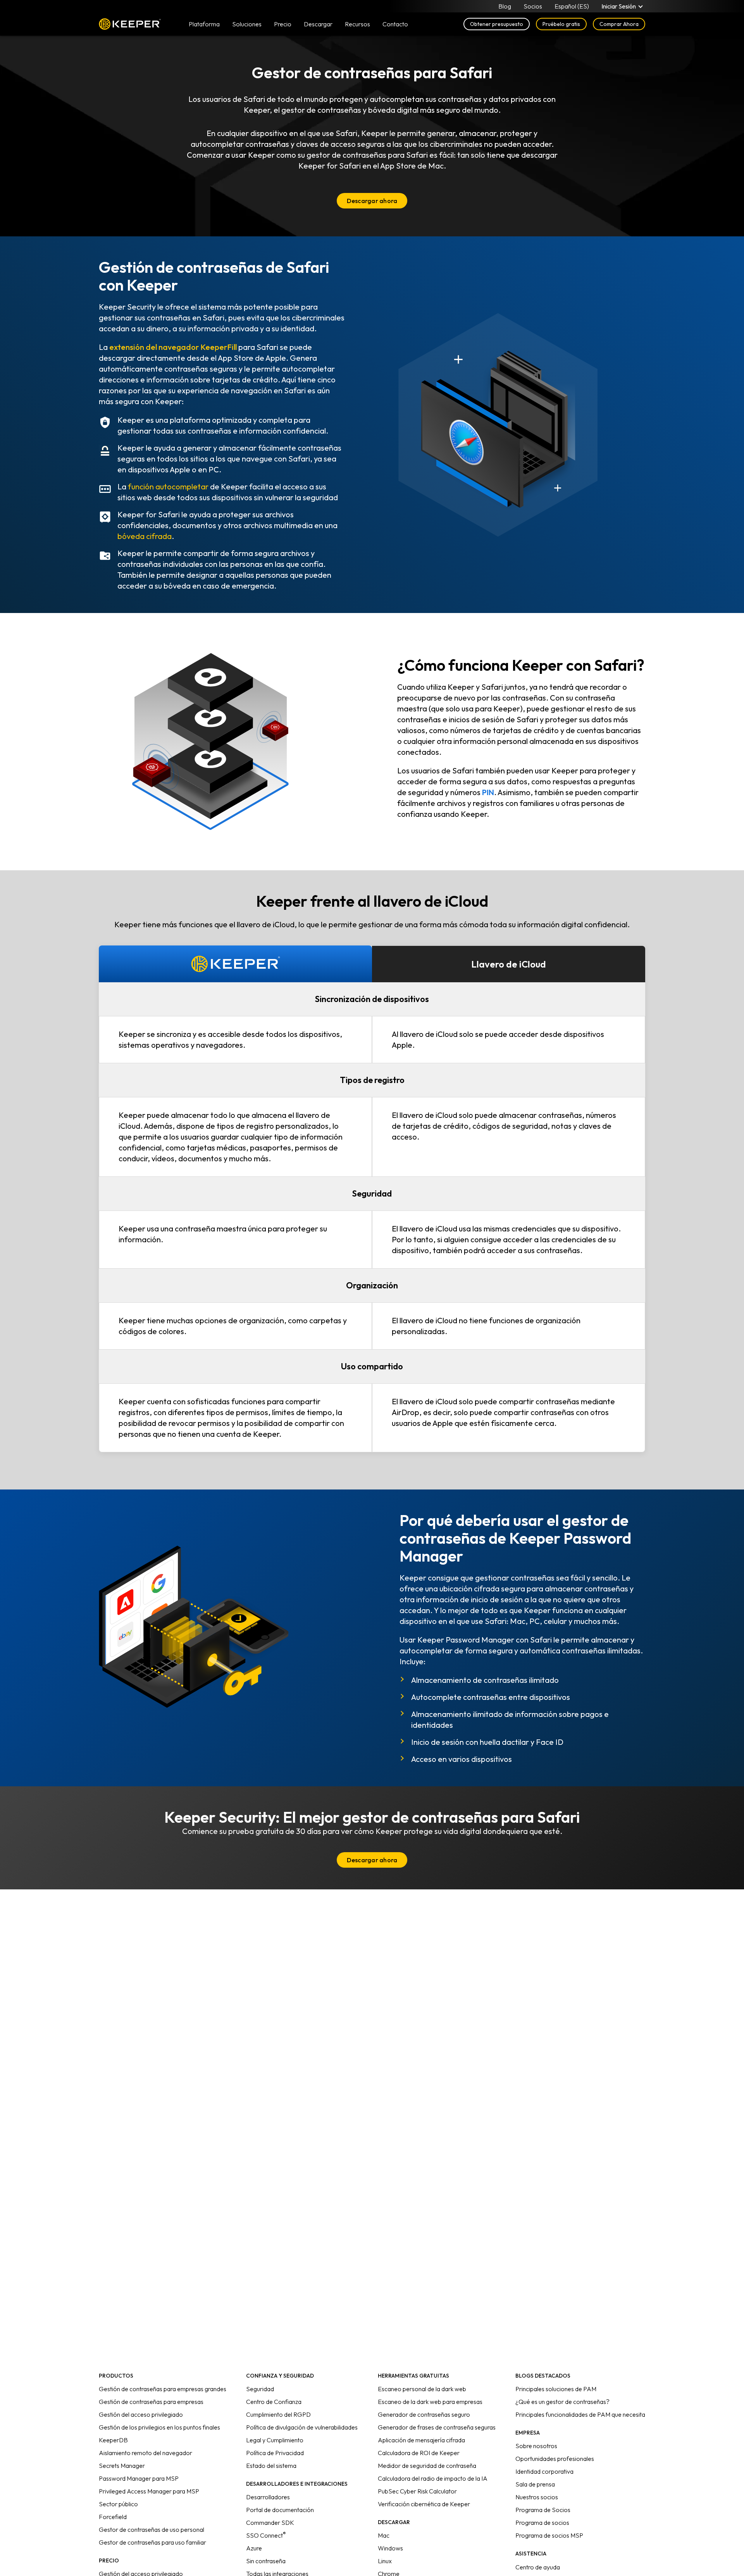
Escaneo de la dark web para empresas (430, 2402)
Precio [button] (283, 24)
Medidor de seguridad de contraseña (427, 2466)
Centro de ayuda (538, 2567)
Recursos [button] (357, 24)
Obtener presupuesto (497, 24)
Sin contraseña (266, 2561)
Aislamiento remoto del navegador (146, 2453)
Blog (505, 6)
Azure (254, 2548)
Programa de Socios (543, 2510)
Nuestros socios (537, 2497)
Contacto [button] (395, 24)
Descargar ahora (372, 201)
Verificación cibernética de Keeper (424, 2504)
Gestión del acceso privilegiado (141, 2414)
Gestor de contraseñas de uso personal (152, 2530)
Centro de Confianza (274, 2402)
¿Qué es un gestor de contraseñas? (562, 2402)
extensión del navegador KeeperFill (173, 347)
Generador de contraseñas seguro (424, 2414)
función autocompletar (168, 486)
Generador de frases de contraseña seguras (437, 2427)
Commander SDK (270, 2523)
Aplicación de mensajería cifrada (421, 2440)
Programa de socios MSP (549, 2535)
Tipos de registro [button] (372, 1080)
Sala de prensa (535, 2484)
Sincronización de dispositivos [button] (372, 999)
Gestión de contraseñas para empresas (151, 2402)
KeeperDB (113, 2440)
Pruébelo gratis (561, 24)
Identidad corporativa (544, 2471)
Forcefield (113, 2517)
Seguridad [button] (372, 1193)
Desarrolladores (268, 2497)
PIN (488, 792)
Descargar (318, 24)
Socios (533, 6)
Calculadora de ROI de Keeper (419, 2453)
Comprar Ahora (619, 24)
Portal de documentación (280, 2510)
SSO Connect (266, 2535)
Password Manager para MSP (139, 2478)
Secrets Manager (122, 2466)
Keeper (130, 24)
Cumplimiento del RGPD (278, 2414)
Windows (390, 2548)
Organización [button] (372, 1285)
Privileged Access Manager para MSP (149, 2491)
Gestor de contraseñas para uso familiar (152, 2542)
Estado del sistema (271, 2466)
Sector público (118, 2504)
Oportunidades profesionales (555, 2459)
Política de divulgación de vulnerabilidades (302, 2427)
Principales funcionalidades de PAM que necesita (580, 2414)
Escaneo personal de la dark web (422, 2389)
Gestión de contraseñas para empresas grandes (163, 2389)
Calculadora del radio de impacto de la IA (433, 2478)
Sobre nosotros (536, 2446)
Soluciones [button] (247, 24)
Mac (384, 2535)
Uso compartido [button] (372, 1366)
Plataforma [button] (204, 24)
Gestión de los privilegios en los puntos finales (159, 2427)
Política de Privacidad (275, 2453)
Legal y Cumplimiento (275, 2440)
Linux (385, 2561)
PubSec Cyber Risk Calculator (417, 2491)
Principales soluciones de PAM (556, 2389)
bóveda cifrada (145, 536)
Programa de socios (542, 2523)
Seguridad (260, 2389)
